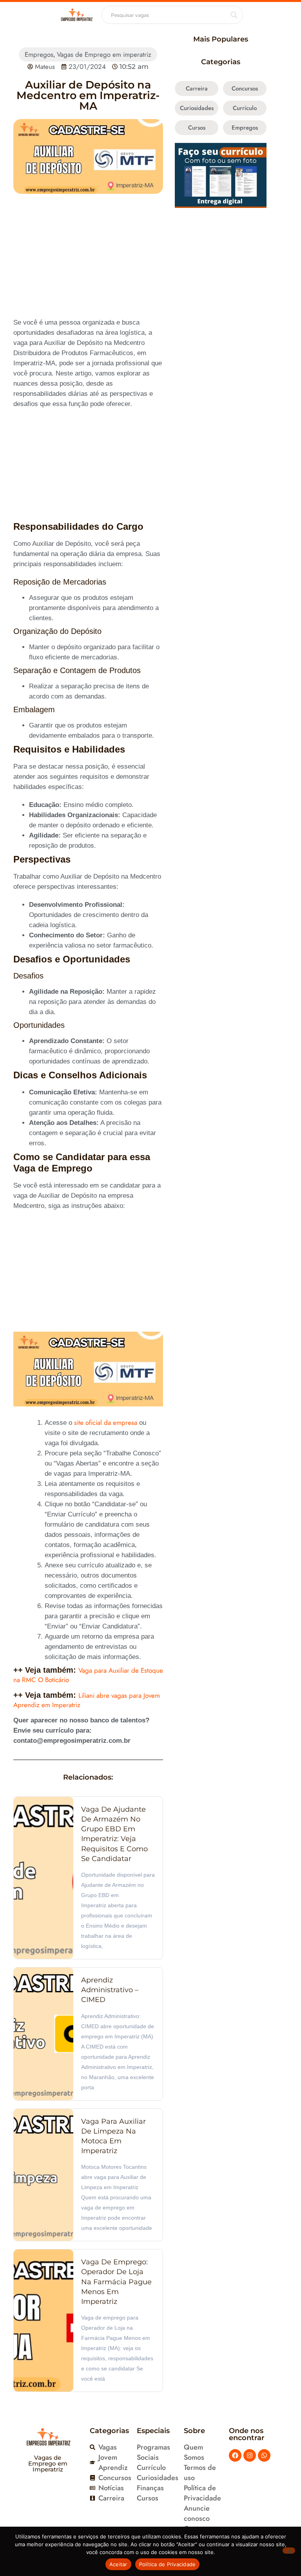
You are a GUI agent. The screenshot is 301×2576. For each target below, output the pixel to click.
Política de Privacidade (168, 2564)
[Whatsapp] (264, 2455)
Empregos (39, 54)
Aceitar (118, 2564)
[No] (289, 2551)
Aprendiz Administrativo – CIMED (110, 1990)
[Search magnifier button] (234, 15)
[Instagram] (250, 2455)
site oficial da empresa (106, 1422)
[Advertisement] (88, 260)
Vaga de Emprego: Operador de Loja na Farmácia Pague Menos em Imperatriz (116, 2282)
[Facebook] (235, 2455)
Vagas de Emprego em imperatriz (104, 54)
